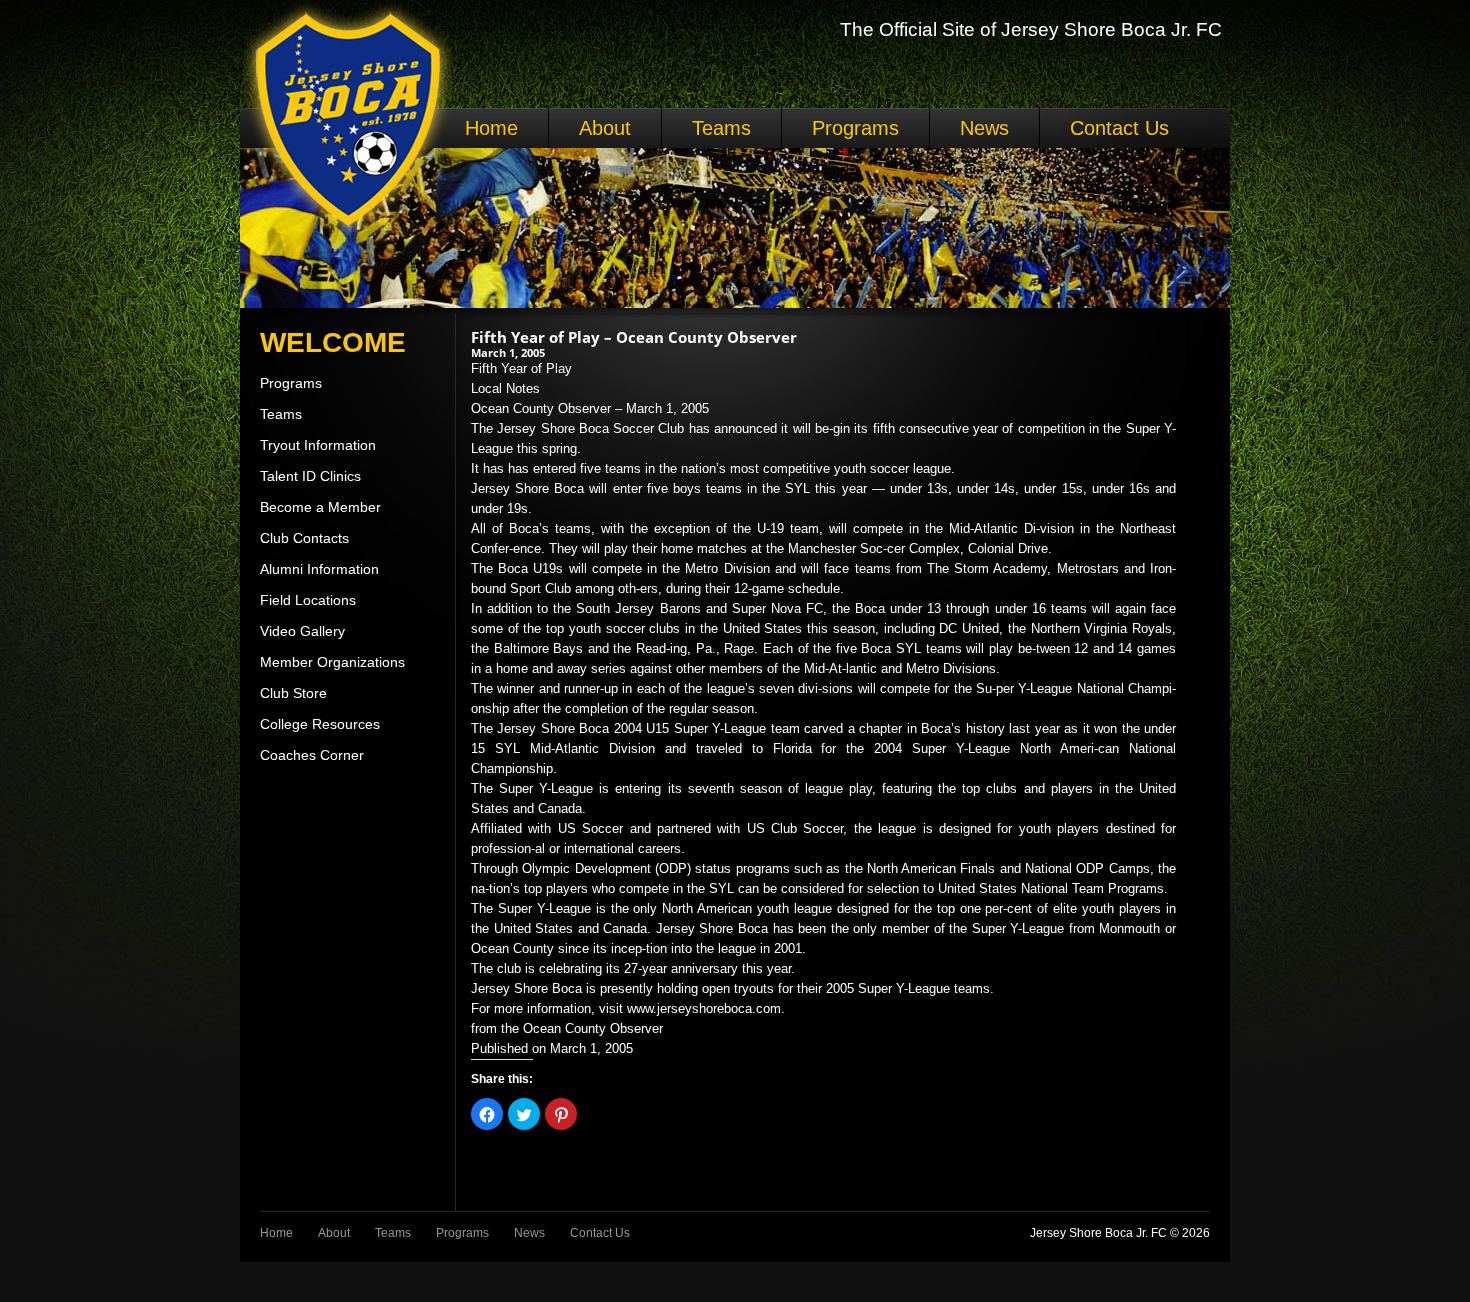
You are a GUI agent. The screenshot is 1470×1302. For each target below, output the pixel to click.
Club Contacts (304, 538)
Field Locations (308, 600)
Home (491, 128)
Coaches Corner (312, 755)
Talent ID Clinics (310, 476)
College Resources (320, 724)
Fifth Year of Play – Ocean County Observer (634, 337)
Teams (721, 128)
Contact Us (1119, 128)
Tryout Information (318, 445)
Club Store (293, 693)
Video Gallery (302, 631)
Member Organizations (332, 662)
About (605, 128)
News (984, 128)
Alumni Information (319, 569)
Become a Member (320, 507)
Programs (855, 128)
